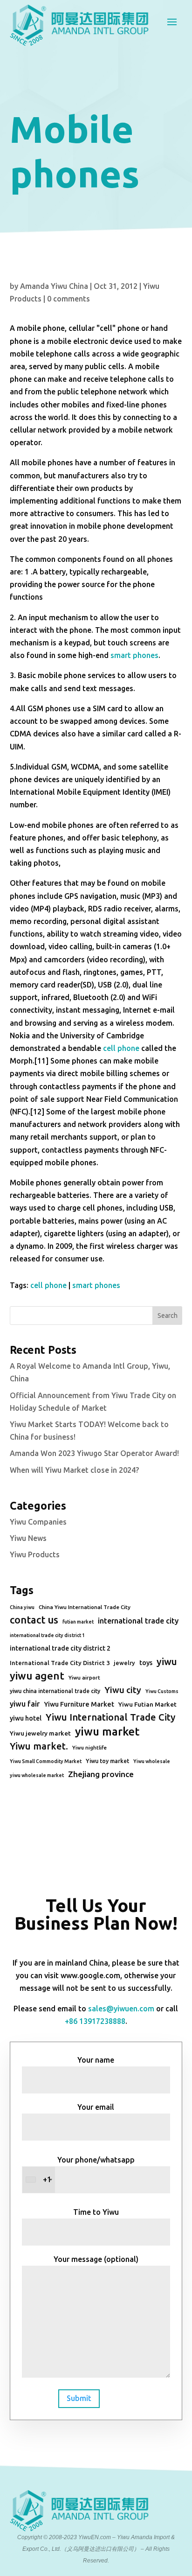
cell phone (121, 1048)
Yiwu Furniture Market (79, 1704)
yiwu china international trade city (55, 1691)
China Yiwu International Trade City (85, 1607)
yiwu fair (25, 1704)
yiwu (167, 1662)
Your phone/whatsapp (89, 2170)
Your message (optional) (96, 2259)
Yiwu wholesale (152, 1761)
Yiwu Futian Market (147, 1704)
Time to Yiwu (96, 2212)
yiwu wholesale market (37, 1775)
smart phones (134, 655)
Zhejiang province (101, 1774)
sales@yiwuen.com (121, 2009)
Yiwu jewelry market (40, 1733)
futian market (78, 1622)
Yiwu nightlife (89, 1748)
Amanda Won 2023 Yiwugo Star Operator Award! (94, 1453)
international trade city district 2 (60, 1648)
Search (168, 1316)
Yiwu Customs (162, 1691)
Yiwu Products (35, 1554)
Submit (79, 2398)
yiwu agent (37, 1676)
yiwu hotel (26, 1718)
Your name (96, 2060)
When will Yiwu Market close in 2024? (74, 1470)
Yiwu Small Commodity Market (46, 1761)
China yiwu (22, 1607)
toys (146, 1663)
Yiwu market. (39, 1746)
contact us (34, 1620)
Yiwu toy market (107, 1761)
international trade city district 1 (47, 1635)
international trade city (138, 1621)
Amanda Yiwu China (54, 286)
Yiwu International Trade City (110, 1717)
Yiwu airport (84, 1677)
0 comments (69, 299)
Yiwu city (123, 1690)
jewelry (124, 1663)
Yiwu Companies (38, 1522)
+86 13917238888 (95, 2021)
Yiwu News (28, 1538)
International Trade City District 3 (60, 1663)
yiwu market (107, 1732)
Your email (96, 2107)
